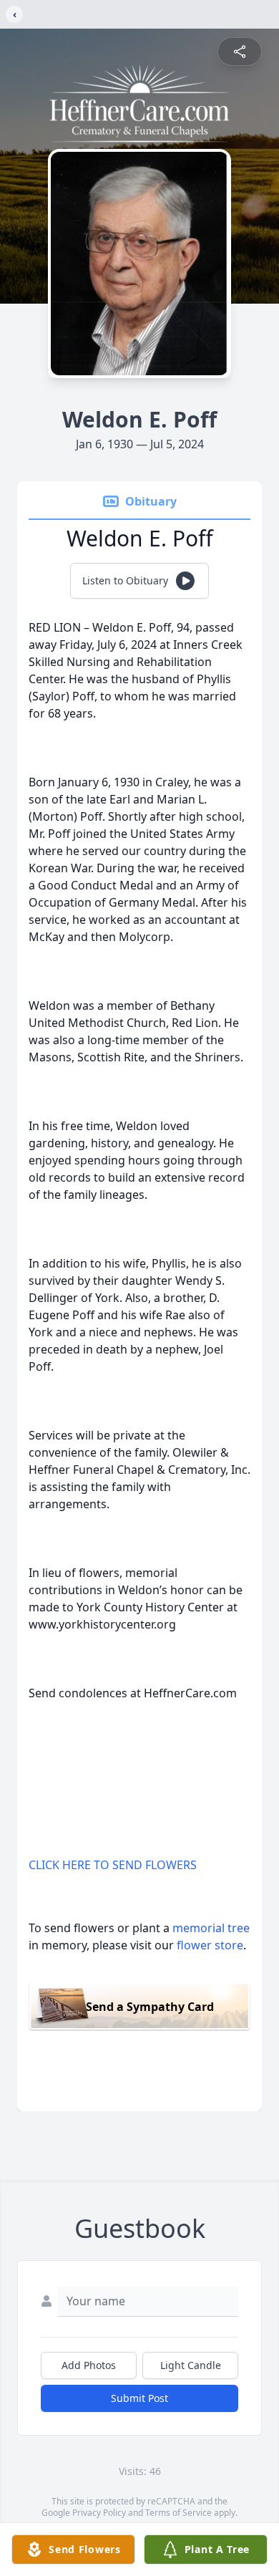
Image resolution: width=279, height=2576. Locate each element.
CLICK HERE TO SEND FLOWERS (113, 1865)
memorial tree (211, 1928)
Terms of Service (178, 2513)
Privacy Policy (99, 2513)
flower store (210, 1945)
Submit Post (139, 2398)
